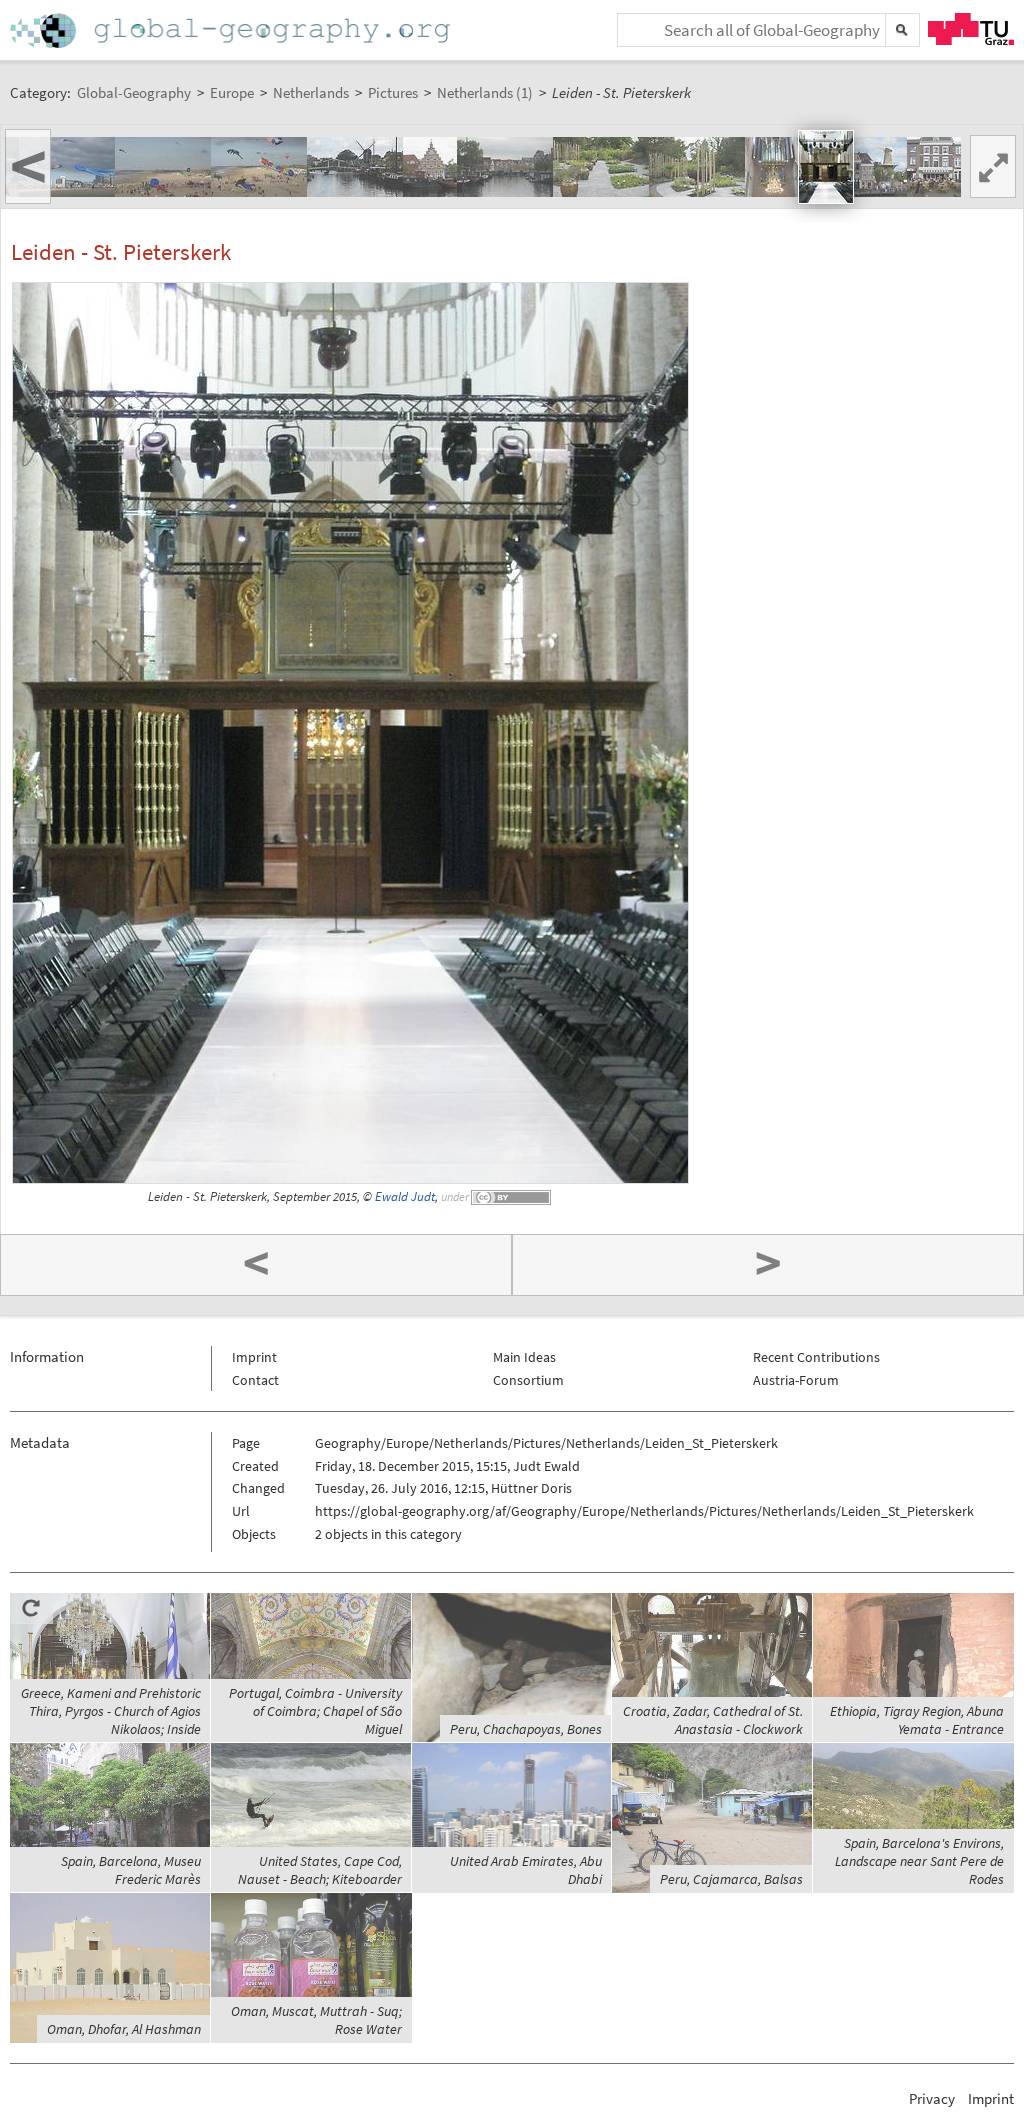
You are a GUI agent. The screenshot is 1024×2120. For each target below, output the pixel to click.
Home (232, 30)
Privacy (932, 2098)
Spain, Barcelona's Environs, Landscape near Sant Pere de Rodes (919, 1861)
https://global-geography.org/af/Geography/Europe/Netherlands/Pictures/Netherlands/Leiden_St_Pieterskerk (644, 1511)
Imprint (254, 1357)
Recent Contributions (816, 1357)
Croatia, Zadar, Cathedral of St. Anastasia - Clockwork (713, 1720)
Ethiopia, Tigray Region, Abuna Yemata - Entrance (917, 1720)
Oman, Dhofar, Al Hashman (124, 2029)
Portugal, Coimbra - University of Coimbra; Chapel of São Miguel (315, 1711)
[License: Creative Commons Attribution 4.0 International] (512, 1196)
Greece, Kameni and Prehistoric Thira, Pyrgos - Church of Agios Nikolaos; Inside (111, 1711)
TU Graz (971, 29)
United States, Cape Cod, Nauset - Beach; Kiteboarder (320, 1870)
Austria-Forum (796, 1380)
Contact (255, 1380)
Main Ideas (524, 1357)
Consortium (528, 1380)
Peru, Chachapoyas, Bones (526, 1729)
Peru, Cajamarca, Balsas (731, 1879)
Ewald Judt (405, 1196)
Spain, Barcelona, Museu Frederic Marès (131, 1870)
